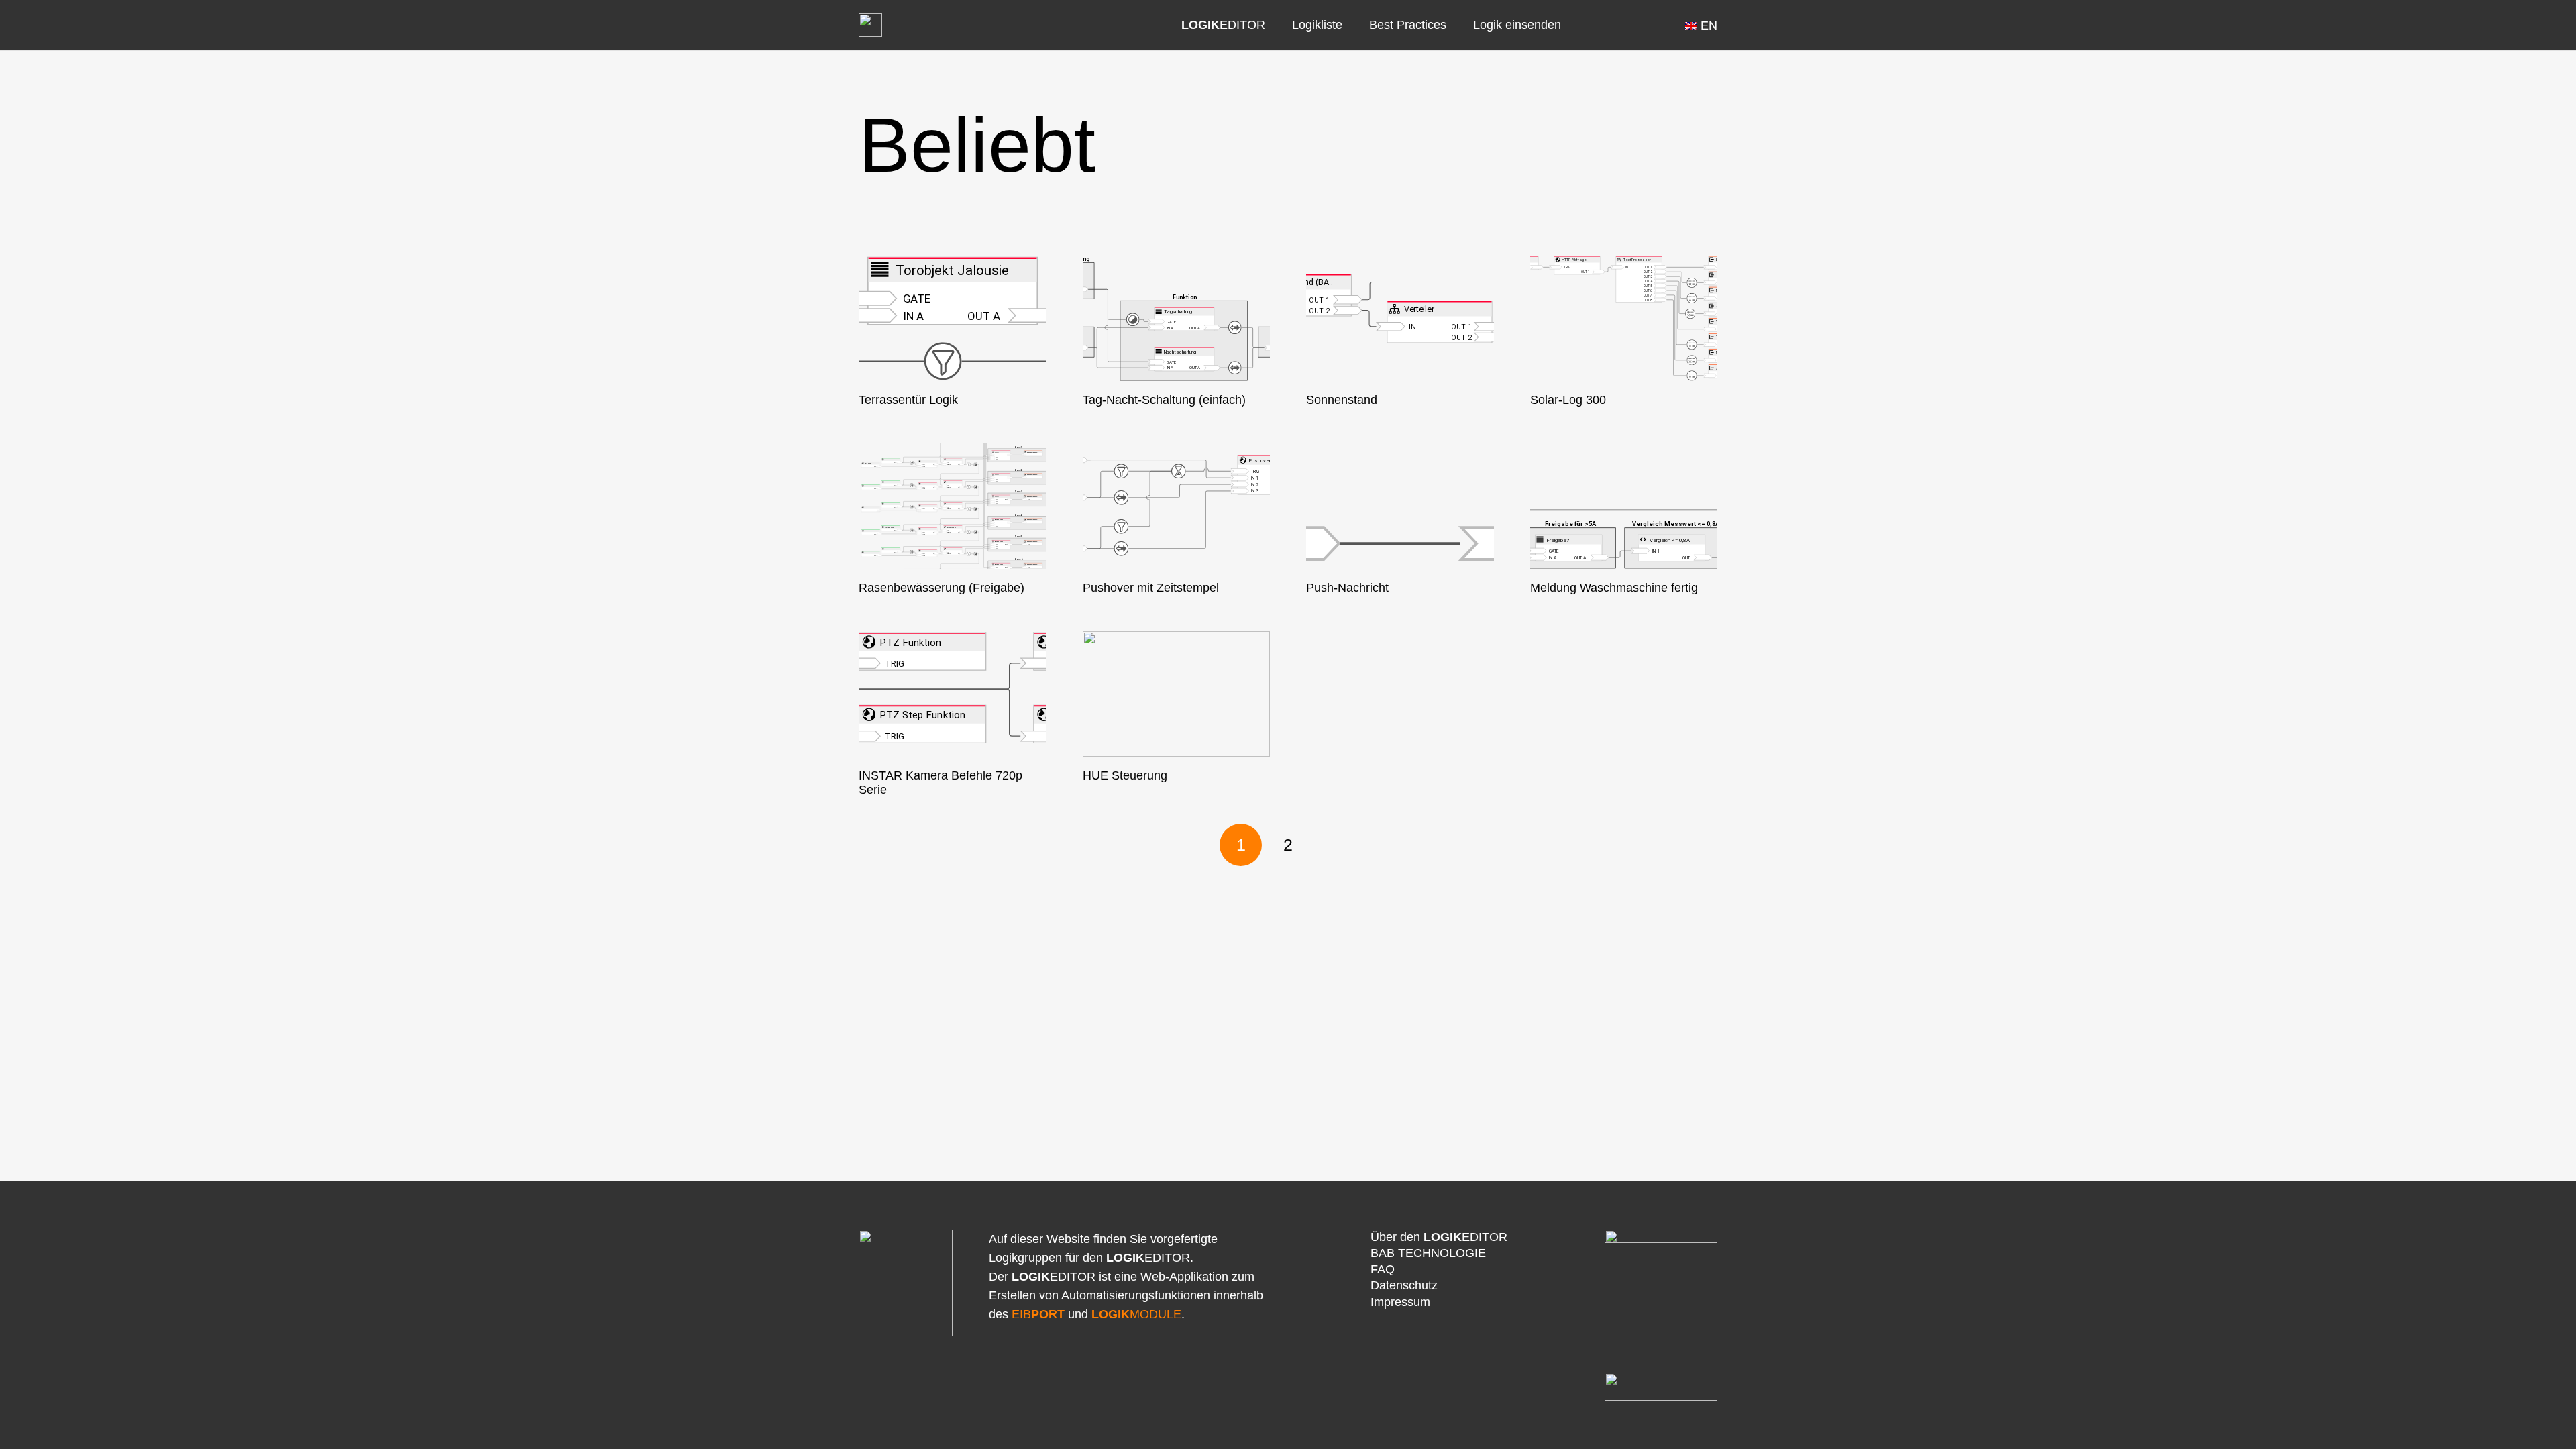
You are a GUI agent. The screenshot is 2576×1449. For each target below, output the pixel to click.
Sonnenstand (1342, 400)
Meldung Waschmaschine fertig (1614, 588)
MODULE (1136, 1314)
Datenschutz (1404, 1285)
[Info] (1606, 25)
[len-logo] (870, 25)
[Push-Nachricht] (1400, 506)
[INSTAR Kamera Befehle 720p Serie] (953, 694)
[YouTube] (1637, 25)
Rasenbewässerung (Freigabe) (942, 588)
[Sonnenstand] (1400, 318)
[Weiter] (1335, 845)
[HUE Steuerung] (1177, 694)
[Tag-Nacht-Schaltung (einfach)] (1177, 318)
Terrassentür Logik (908, 400)
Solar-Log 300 (1568, 400)
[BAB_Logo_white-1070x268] (1661, 1387)
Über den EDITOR (1439, 1237)
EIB (1038, 1314)
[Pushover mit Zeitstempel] (1177, 506)
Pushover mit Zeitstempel (1151, 588)
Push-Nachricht (1347, 588)
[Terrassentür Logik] (953, 318)
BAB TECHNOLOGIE (1428, 1253)
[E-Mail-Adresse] (1668, 25)
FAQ (1383, 1269)
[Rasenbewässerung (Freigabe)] (953, 506)
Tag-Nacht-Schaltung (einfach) (1164, 400)
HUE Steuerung (1125, 775)
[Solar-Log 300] (1624, 318)
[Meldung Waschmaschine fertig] (1624, 506)
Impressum (1400, 1302)
